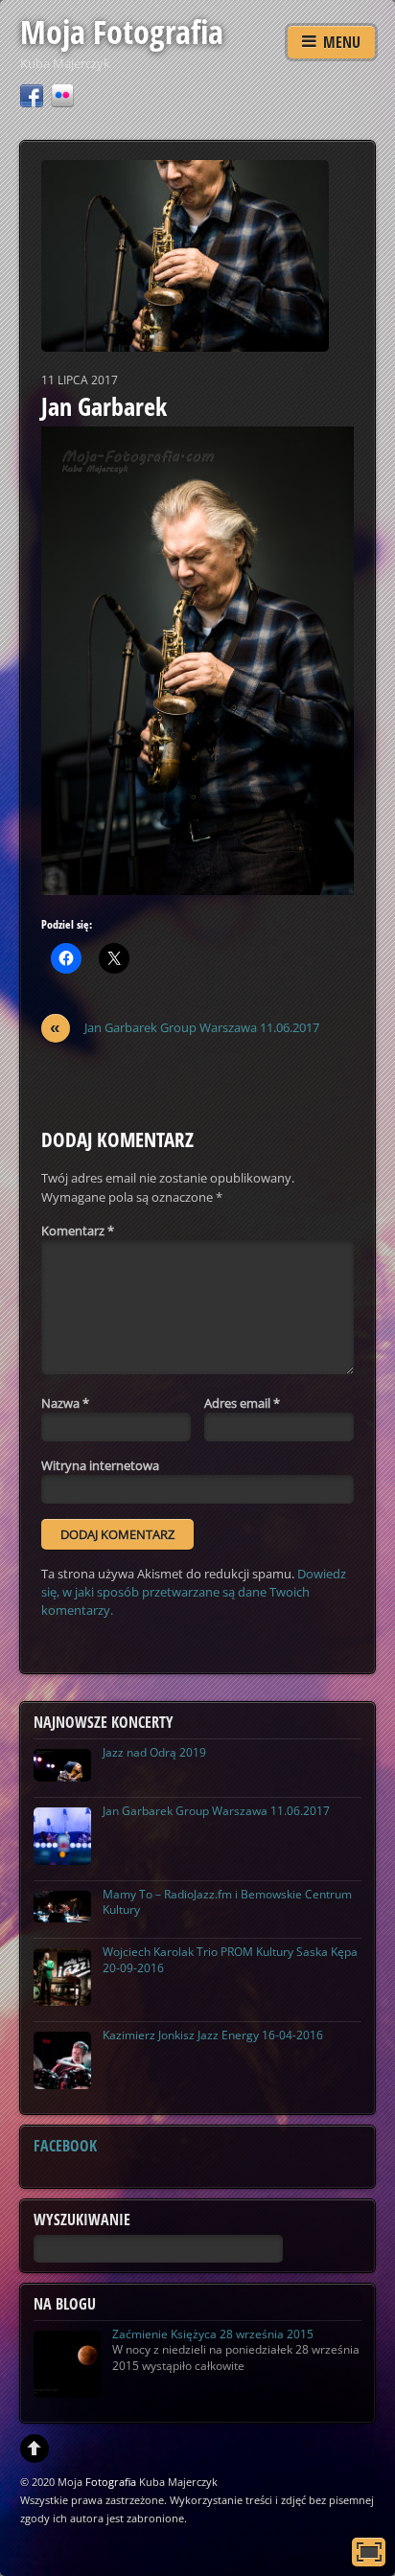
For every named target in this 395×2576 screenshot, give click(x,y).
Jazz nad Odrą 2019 (154, 1752)
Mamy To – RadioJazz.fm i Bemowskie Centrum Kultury (227, 1902)
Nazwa (65, 1403)
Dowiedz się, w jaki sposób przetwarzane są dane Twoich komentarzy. (194, 1592)
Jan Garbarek (104, 406)
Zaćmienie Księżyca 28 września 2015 (213, 2334)
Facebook (65, 2146)
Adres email (242, 1403)
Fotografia (111, 2482)
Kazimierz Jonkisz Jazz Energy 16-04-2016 (213, 2035)
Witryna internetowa (100, 1465)
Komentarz (78, 1230)
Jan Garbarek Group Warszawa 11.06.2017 (185, 1028)
